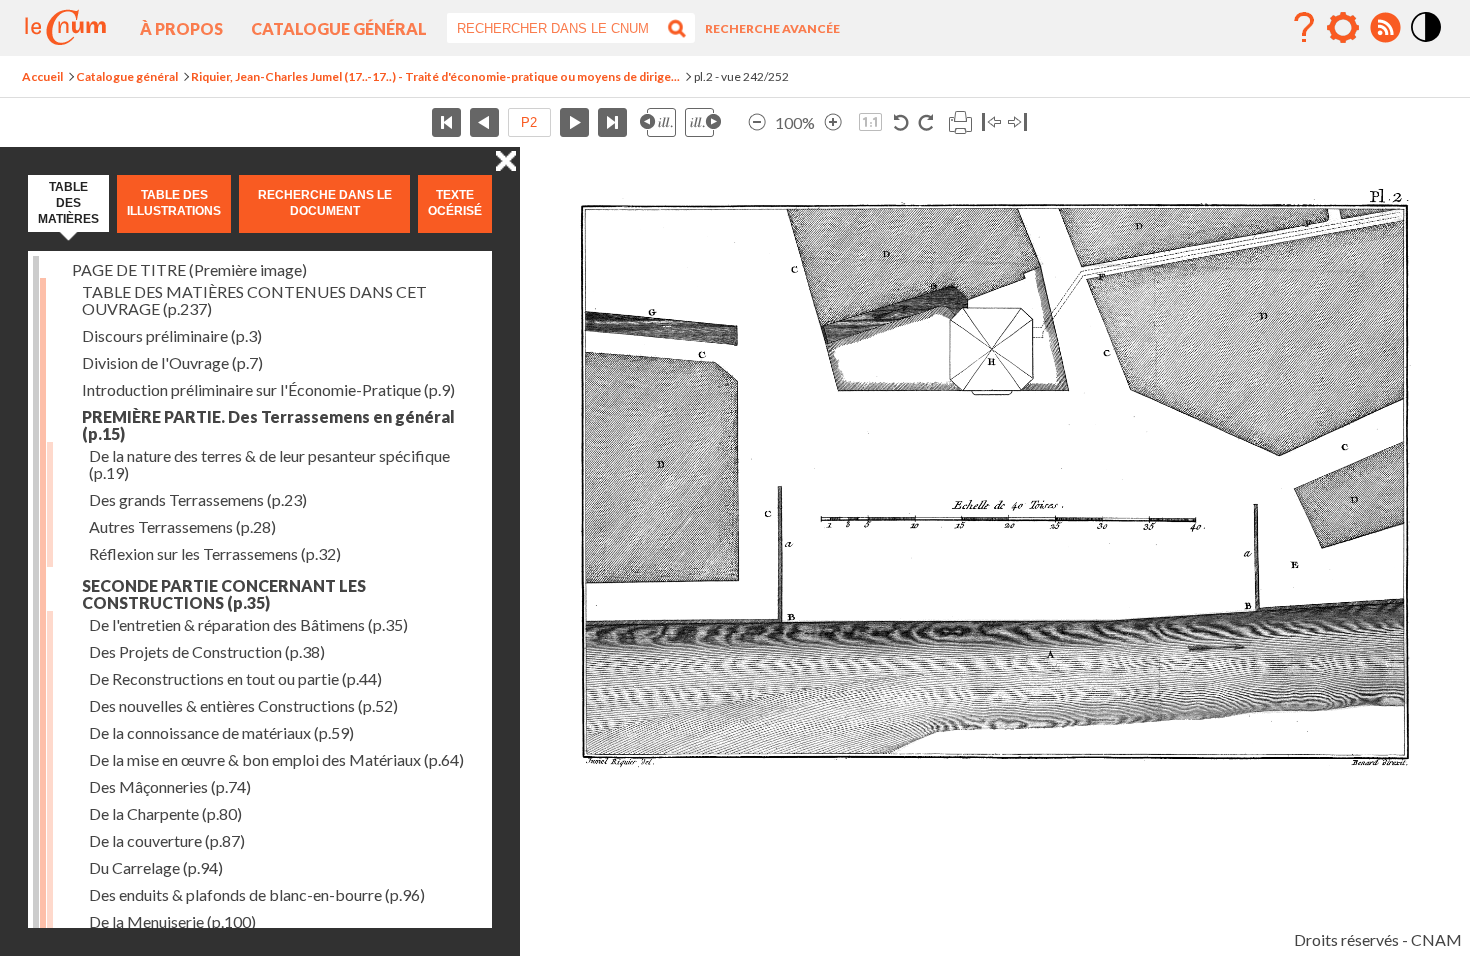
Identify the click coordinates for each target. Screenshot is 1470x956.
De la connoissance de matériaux (221, 732)
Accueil (42, 76)
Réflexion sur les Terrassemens (215, 553)
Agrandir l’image (833, 122)
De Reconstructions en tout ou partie (235, 678)
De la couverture (167, 840)
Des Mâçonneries (170, 786)
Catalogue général (339, 28)
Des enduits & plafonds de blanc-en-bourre (257, 894)
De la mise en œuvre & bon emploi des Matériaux (276, 759)
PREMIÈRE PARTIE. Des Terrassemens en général (268, 425)
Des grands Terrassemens (198, 499)
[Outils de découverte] (1343, 28)
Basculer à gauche (991, 122)
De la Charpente (165, 813)
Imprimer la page (960, 122)
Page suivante (574, 122)
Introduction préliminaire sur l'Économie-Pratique (268, 389)
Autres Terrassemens (182, 526)
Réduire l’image (757, 122)
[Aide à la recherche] (1304, 28)
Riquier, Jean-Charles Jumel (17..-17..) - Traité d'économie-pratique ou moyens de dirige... (435, 76)
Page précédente (484, 122)
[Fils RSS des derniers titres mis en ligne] (1385, 28)
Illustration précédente (658, 122)
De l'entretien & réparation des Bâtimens (248, 624)
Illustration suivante (703, 122)
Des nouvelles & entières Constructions (243, 705)
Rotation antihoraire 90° (901, 122)
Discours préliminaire (172, 335)
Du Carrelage (156, 867)
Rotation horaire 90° (925, 122)
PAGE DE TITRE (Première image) (189, 269)
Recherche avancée (772, 28)
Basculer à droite (1017, 122)
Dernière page (612, 122)
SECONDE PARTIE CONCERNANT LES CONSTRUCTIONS (224, 594)
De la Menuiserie (172, 921)
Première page (446, 122)
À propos (181, 28)
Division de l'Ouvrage (172, 362)
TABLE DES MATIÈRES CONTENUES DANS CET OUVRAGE (254, 300)
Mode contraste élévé (1427, 43)
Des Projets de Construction (207, 651)
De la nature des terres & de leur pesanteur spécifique (269, 464)
